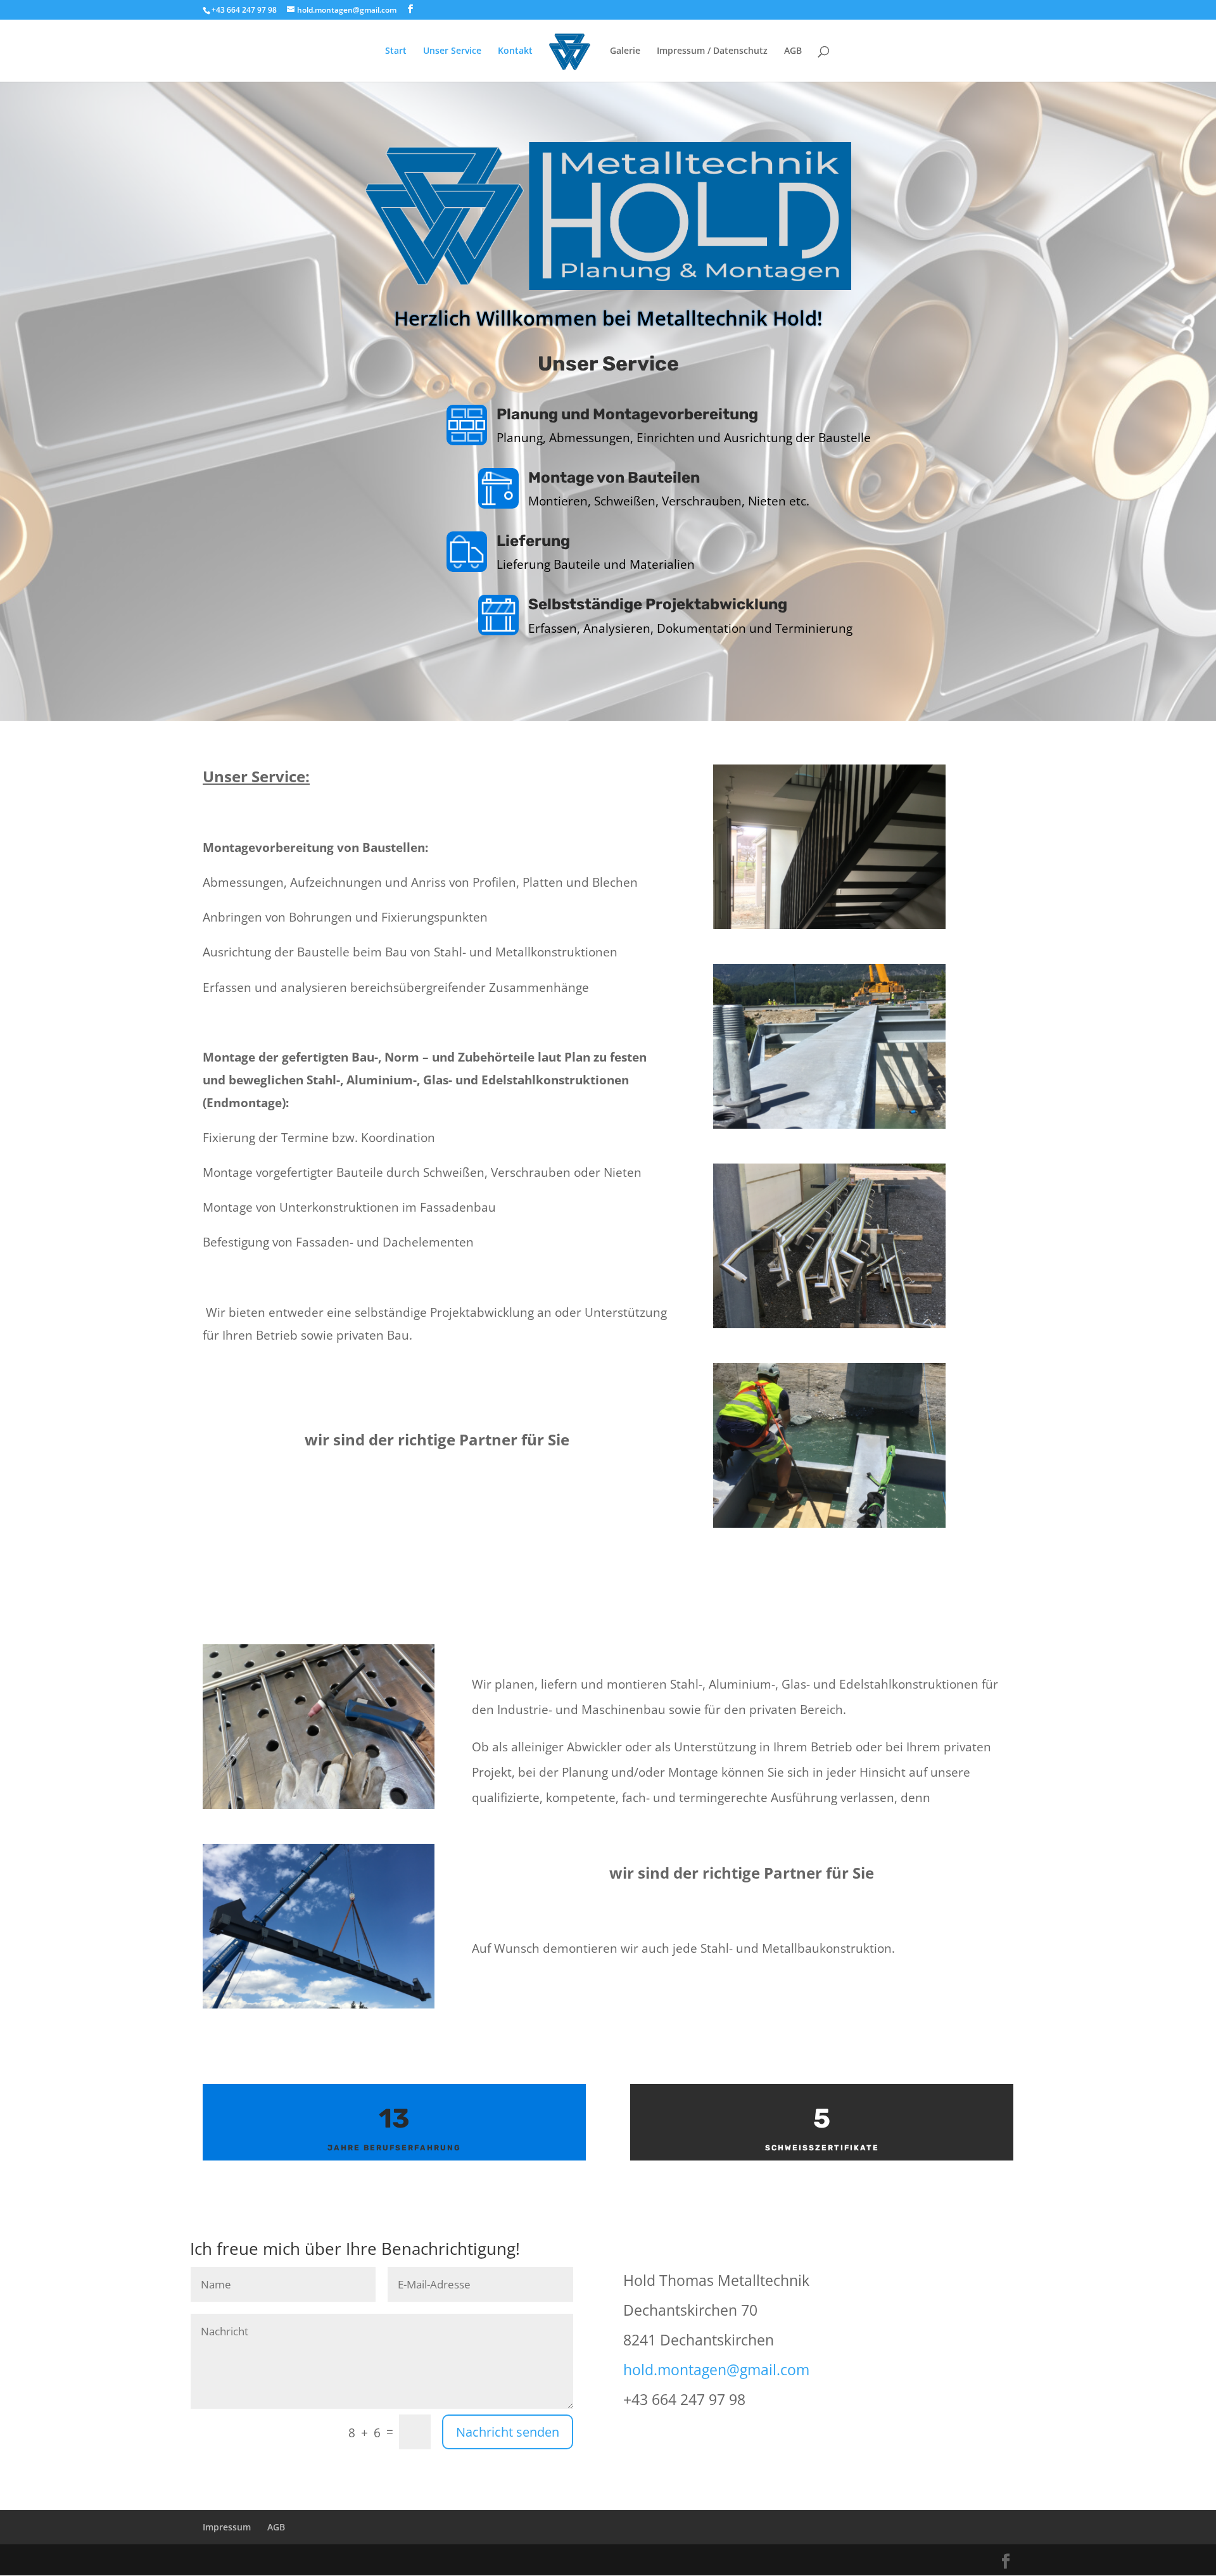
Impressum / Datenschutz (712, 51)
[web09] (829, 1524)
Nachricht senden (508, 2432)
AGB (793, 51)
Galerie (625, 51)
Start (396, 51)
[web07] (319, 2005)
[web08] (829, 926)
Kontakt (515, 51)
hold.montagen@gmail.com (716, 2370)
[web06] (829, 1125)
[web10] (829, 1325)
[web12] (319, 1805)
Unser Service (452, 51)
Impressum (227, 2527)
